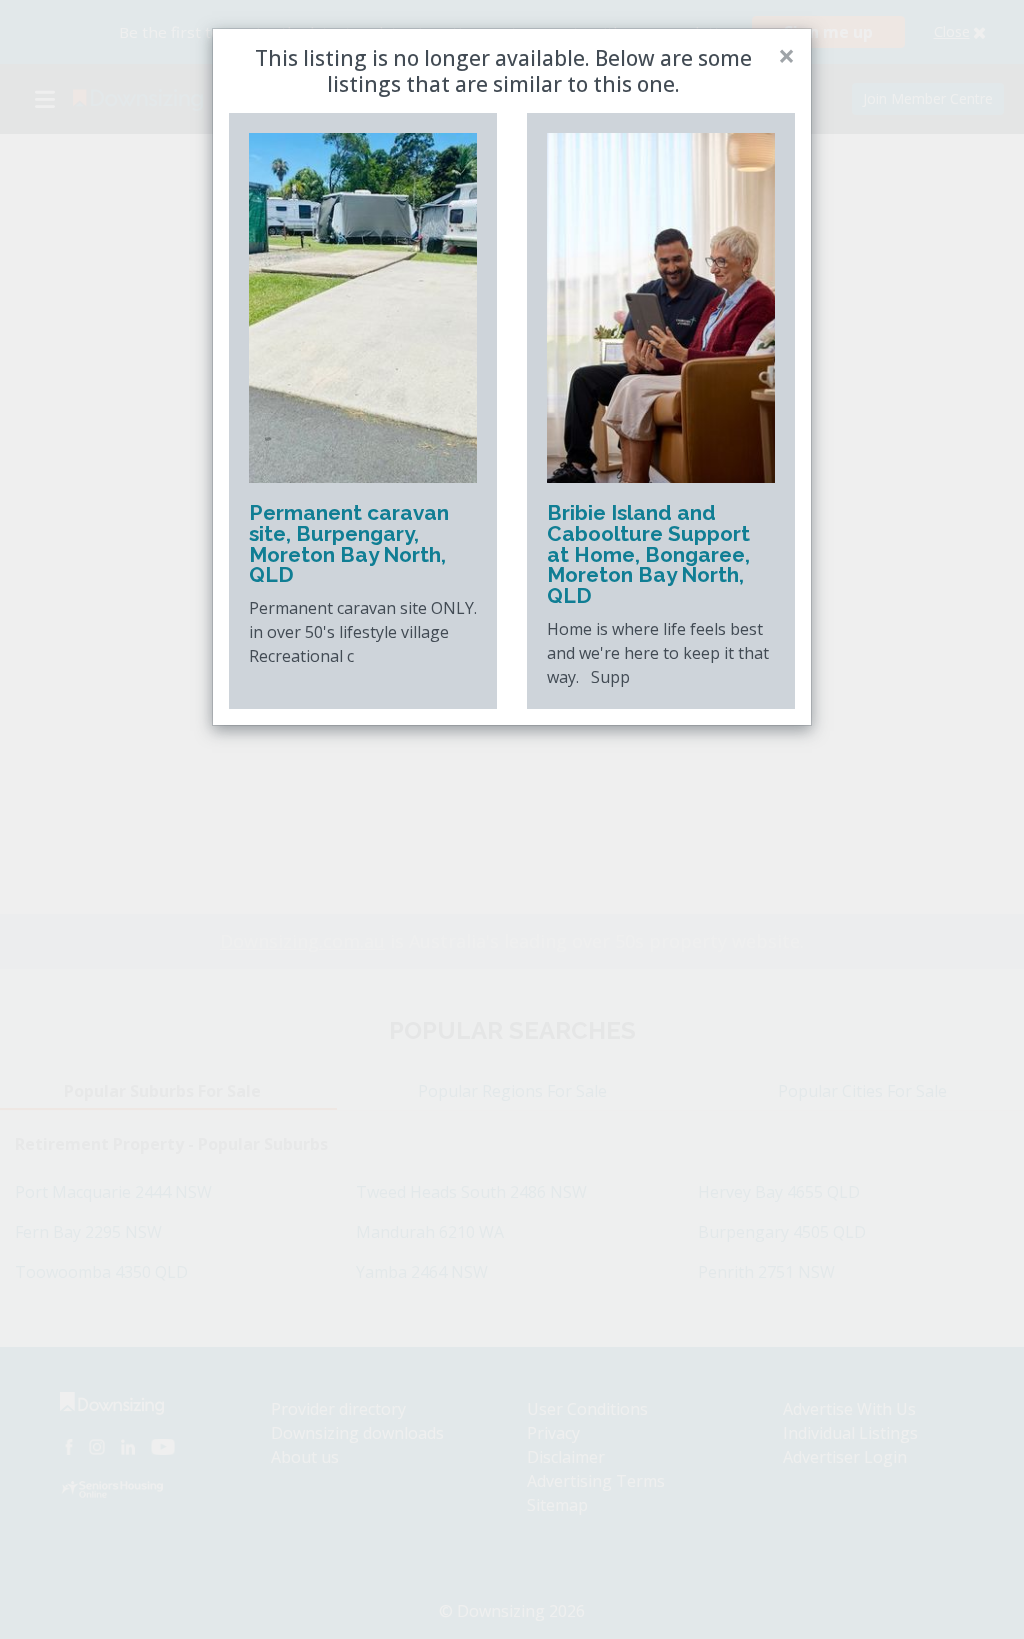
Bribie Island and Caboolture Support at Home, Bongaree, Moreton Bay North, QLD (648, 554)
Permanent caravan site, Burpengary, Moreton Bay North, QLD (349, 543)
